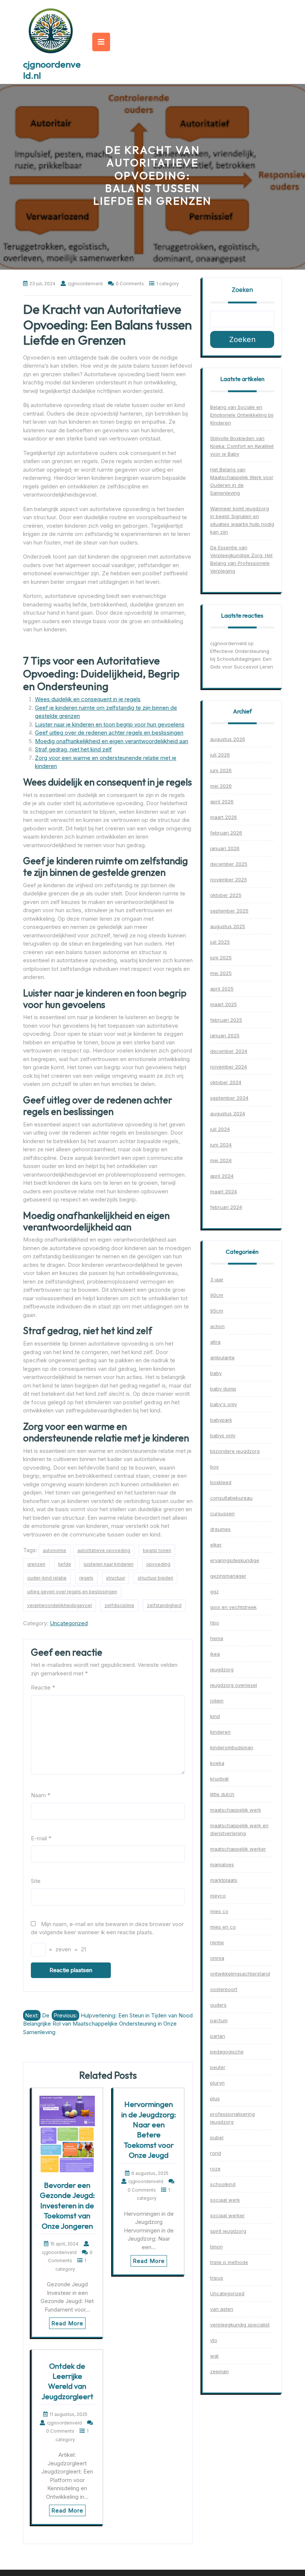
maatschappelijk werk (236, 1810)
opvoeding (158, 1564)
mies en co (223, 1927)
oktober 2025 (226, 895)
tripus (217, 2278)
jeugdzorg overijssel (234, 1685)
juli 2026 (220, 755)
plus (215, 2098)
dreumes (220, 1529)
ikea (215, 1654)
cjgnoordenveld (228, 643)
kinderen (220, 1732)
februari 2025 (226, 1020)
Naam (41, 1795)
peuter (218, 2067)
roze (215, 2169)
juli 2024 (220, 1129)
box (214, 1467)
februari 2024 (226, 1207)
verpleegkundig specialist (240, 2325)
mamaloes (222, 1864)
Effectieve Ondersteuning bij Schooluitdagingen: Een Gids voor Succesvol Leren (242, 659)
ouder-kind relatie (47, 1578)
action (217, 1326)
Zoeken (242, 290)
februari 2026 (226, 833)
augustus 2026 (228, 739)
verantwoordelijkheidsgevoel (60, 1605)
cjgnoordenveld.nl (52, 70)
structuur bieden (155, 1578)
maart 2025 (224, 1004)
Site (36, 1881)
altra (215, 1342)
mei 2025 (221, 973)
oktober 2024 (226, 1082)
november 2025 (229, 879)
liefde (65, 1564)
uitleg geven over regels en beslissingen (72, 1592)
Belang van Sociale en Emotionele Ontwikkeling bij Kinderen (242, 415)
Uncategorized (69, 1623)
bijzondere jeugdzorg (235, 1451)
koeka (217, 1763)
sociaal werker (227, 2215)
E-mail (41, 1838)
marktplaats (224, 1880)
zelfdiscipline (119, 1605)
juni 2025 (221, 957)
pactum (219, 2020)
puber (217, 2137)
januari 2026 (225, 848)
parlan (218, 2036)
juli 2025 (220, 942)
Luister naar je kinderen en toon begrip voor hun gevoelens (110, 724)
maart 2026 (224, 817)
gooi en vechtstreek (233, 1607)
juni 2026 (221, 770)
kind (215, 1716)
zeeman (219, 2371)
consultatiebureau (231, 1498)
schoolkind (223, 2184)
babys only (223, 1435)
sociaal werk (225, 2200)
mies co (219, 1911)
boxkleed (221, 1482)
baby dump (223, 1389)
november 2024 (229, 1067)
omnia (217, 1958)
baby (216, 1373)
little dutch (222, 1794)
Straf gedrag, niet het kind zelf (73, 749)
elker (216, 1545)
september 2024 (229, 1098)
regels (86, 1578)
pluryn (217, 2083)
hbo (215, 1623)
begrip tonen (157, 1550)
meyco (218, 1896)
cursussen (222, 1513)
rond (216, 2153)
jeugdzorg (222, 1669)
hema (217, 1638)
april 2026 (222, 801)
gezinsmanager (228, 1576)
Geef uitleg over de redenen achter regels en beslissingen (109, 733)
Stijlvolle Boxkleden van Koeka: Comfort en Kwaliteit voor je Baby (242, 446)
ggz (214, 1591)
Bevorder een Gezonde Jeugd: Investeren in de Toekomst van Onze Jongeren (67, 2206)
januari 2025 (225, 1035)
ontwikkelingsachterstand (240, 1974)
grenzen (36, 1564)
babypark (221, 1420)
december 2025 (229, 864)
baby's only (224, 1404)
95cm (217, 1311)
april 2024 (222, 1176)
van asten (222, 2309)
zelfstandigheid (164, 1605)
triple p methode (229, 2262)
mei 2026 (221, 786)
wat (214, 2356)
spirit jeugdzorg (228, 2231)
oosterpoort (224, 1989)
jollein (217, 1701)
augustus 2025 (228, 926)
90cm (217, 1295)
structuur (115, 1578)
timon (216, 2247)
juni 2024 (221, 1145)
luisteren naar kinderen (109, 1564)
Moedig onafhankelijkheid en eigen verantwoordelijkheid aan (112, 741)
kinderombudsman (232, 1747)
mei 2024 (221, 1160)
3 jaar (217, 1279)
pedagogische (227, 2052)
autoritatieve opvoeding (104, 1550)
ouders (218, 2005)
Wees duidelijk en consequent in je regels (88, 699)
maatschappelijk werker (238, 1849)
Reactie (43, 1687)
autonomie (54, 1550)
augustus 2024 (228, 1113)
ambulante (222, 1357)
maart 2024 (224, 1191)
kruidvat (219, 1779)
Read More (67, 2323)
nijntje (217, 1942)
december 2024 (229, 1051)
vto (214, 2340)
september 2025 (229, 911)
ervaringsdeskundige (235, 1560)
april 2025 (222, 989)
